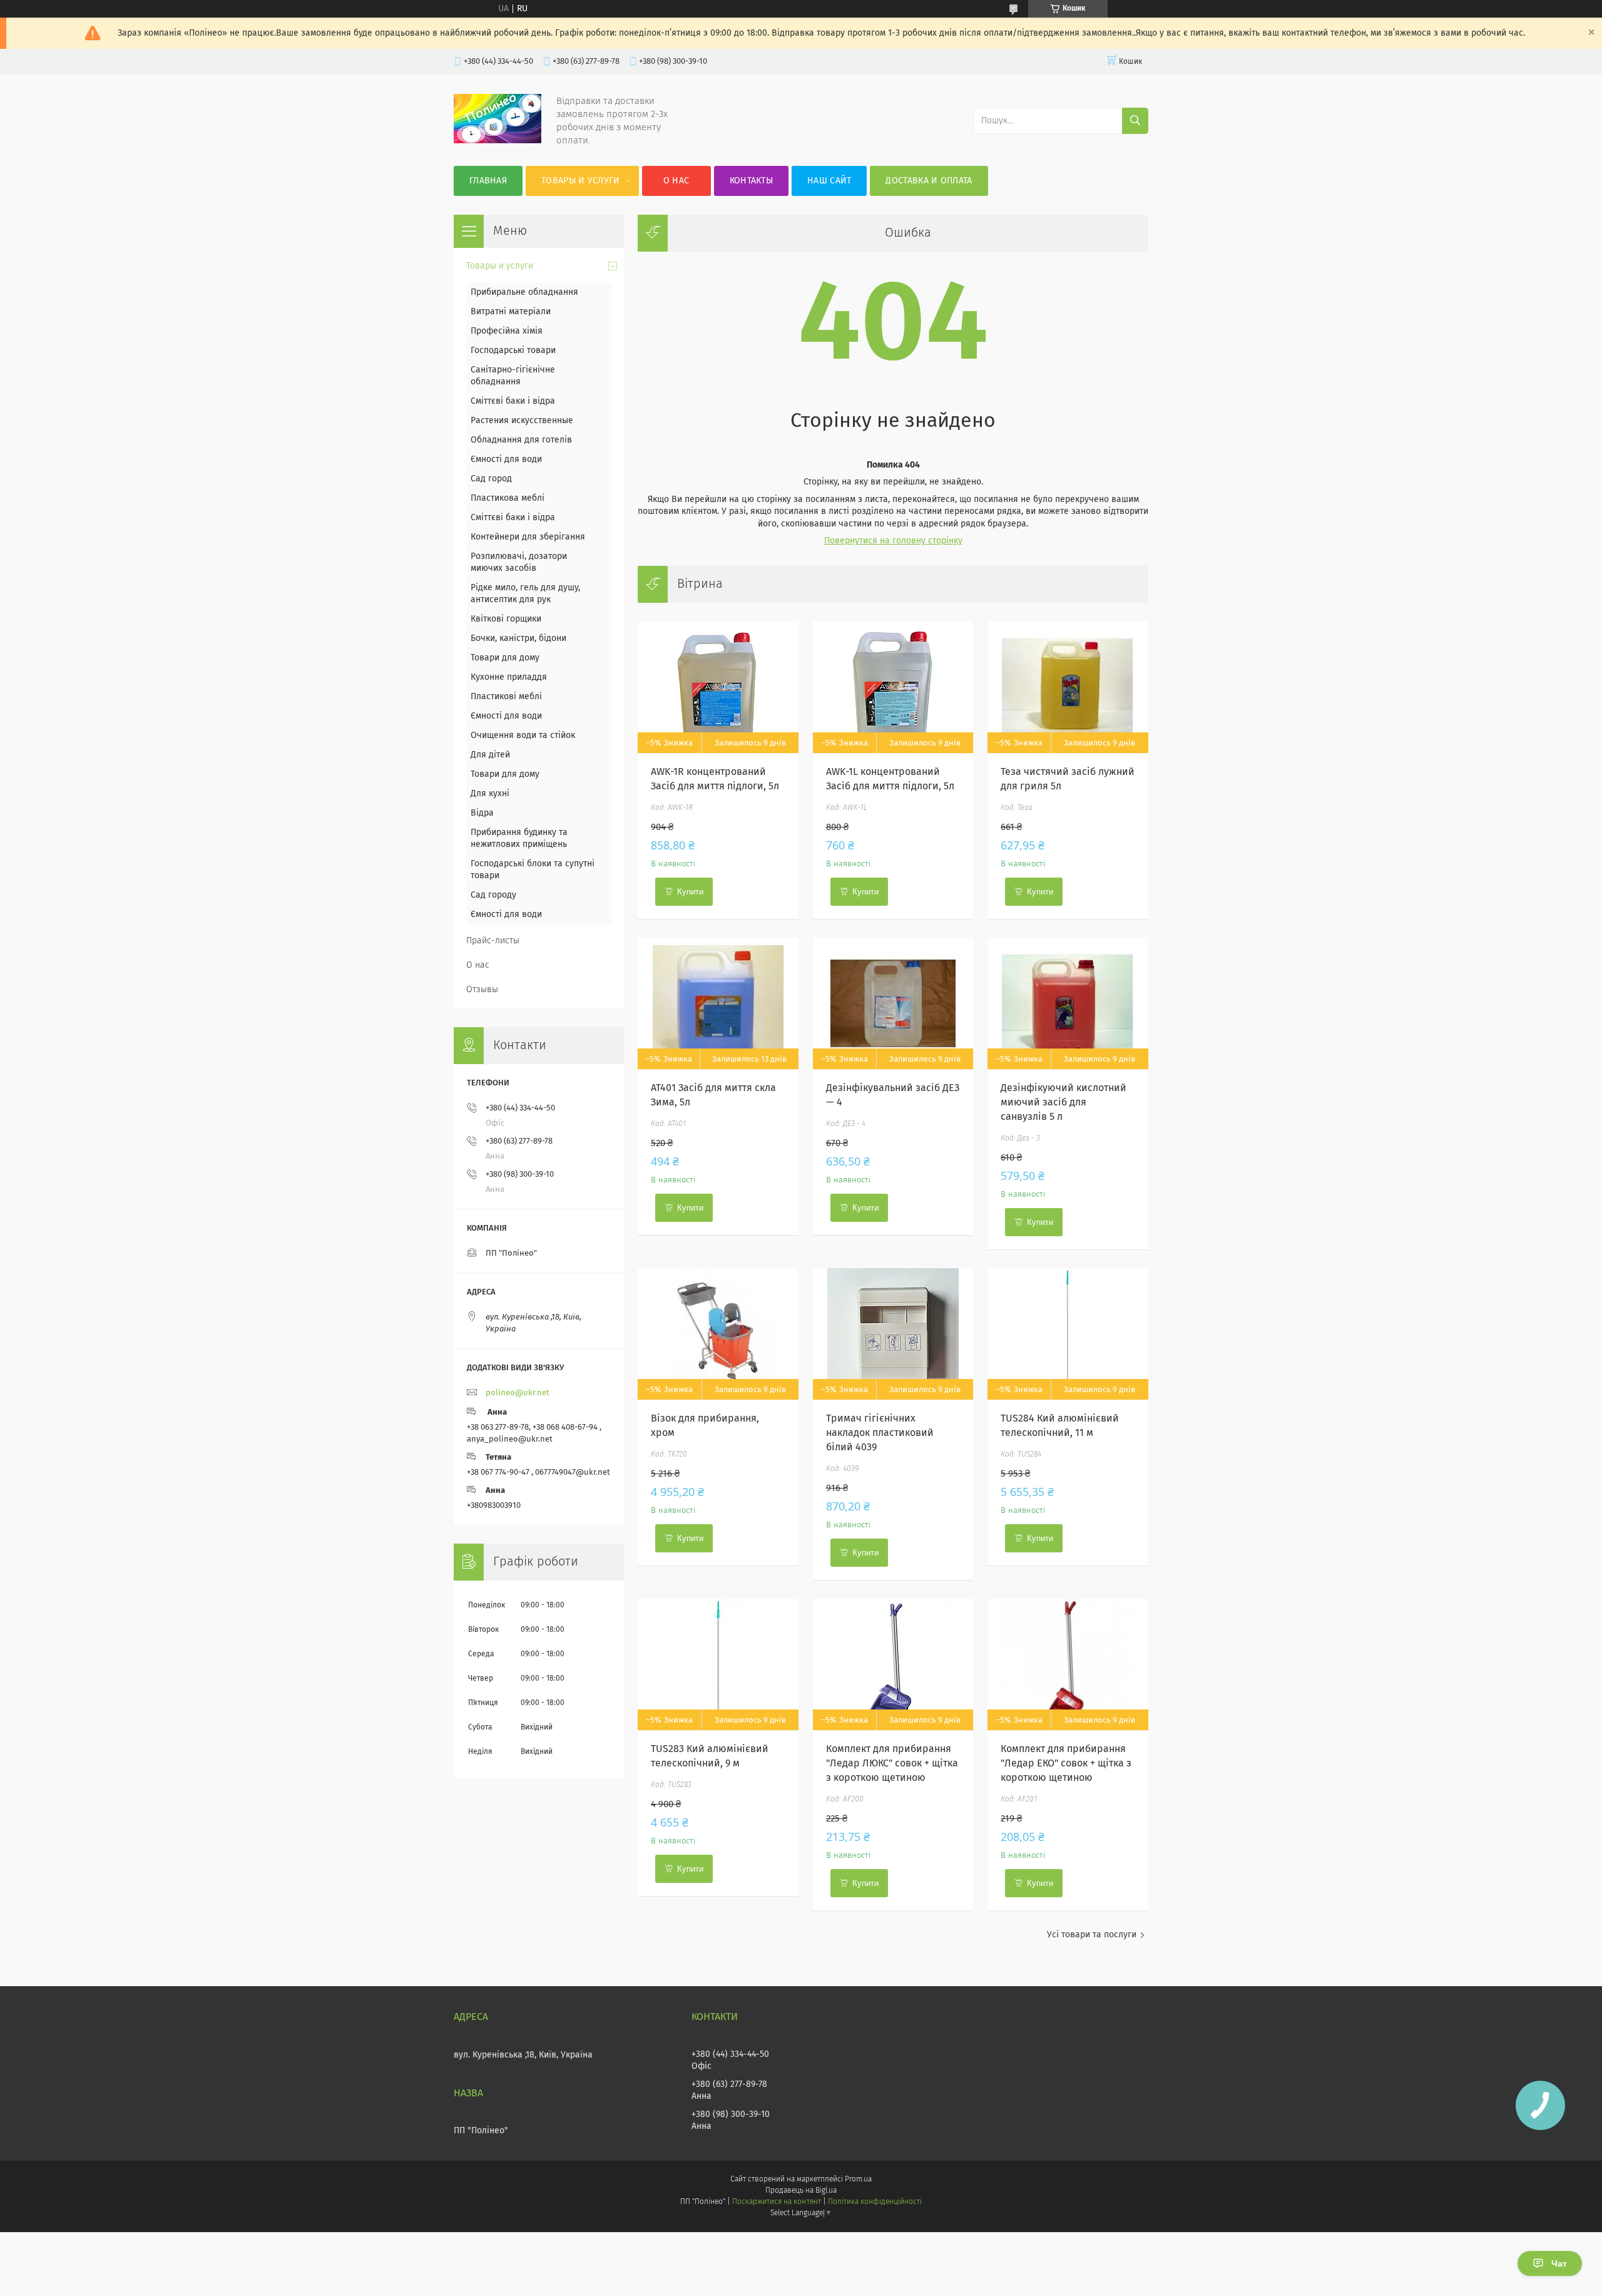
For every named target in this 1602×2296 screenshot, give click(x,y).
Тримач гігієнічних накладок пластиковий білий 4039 (880, 1433)
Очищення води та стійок (523, 735)
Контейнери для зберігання (528, 537)
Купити (690, 892)
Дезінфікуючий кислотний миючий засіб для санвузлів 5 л (1064, 1102)
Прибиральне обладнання (524, 292)
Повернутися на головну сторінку (893, 541)
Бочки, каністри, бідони (518, 638)
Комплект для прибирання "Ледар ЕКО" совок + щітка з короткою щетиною (1066, 1763)
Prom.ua (858, 2180)
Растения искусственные (522, 421)
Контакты (751, 181)
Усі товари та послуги (1092, 1935)
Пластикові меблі (506, 697)
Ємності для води (506, 459)
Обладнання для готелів (521, 440)
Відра (482, 813)
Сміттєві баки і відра (513, 401)
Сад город (491, 479)
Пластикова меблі (508, 498)
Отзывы (482, 990)
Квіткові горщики (506, 619)
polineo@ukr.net (518, 1393)
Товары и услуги (581, 181)
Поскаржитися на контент (776, 2202)
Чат (1559, 2263)
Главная (488, 181)
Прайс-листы (493, 941)
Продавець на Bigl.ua (801, 2191)
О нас (676, 181)
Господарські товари (513, 351)
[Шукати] (1135, 121)
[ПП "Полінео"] (497, 141)
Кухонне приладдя (509, 677)
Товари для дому (505, 658)
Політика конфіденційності (875, 2202)
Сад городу (493, 895)
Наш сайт (829, 181)
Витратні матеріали (511, 312)
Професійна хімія (507, 331)
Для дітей (490, 755)
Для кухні (490, 794)
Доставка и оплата (929, 181)
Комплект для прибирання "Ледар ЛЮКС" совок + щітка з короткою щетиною (892, 1763)
